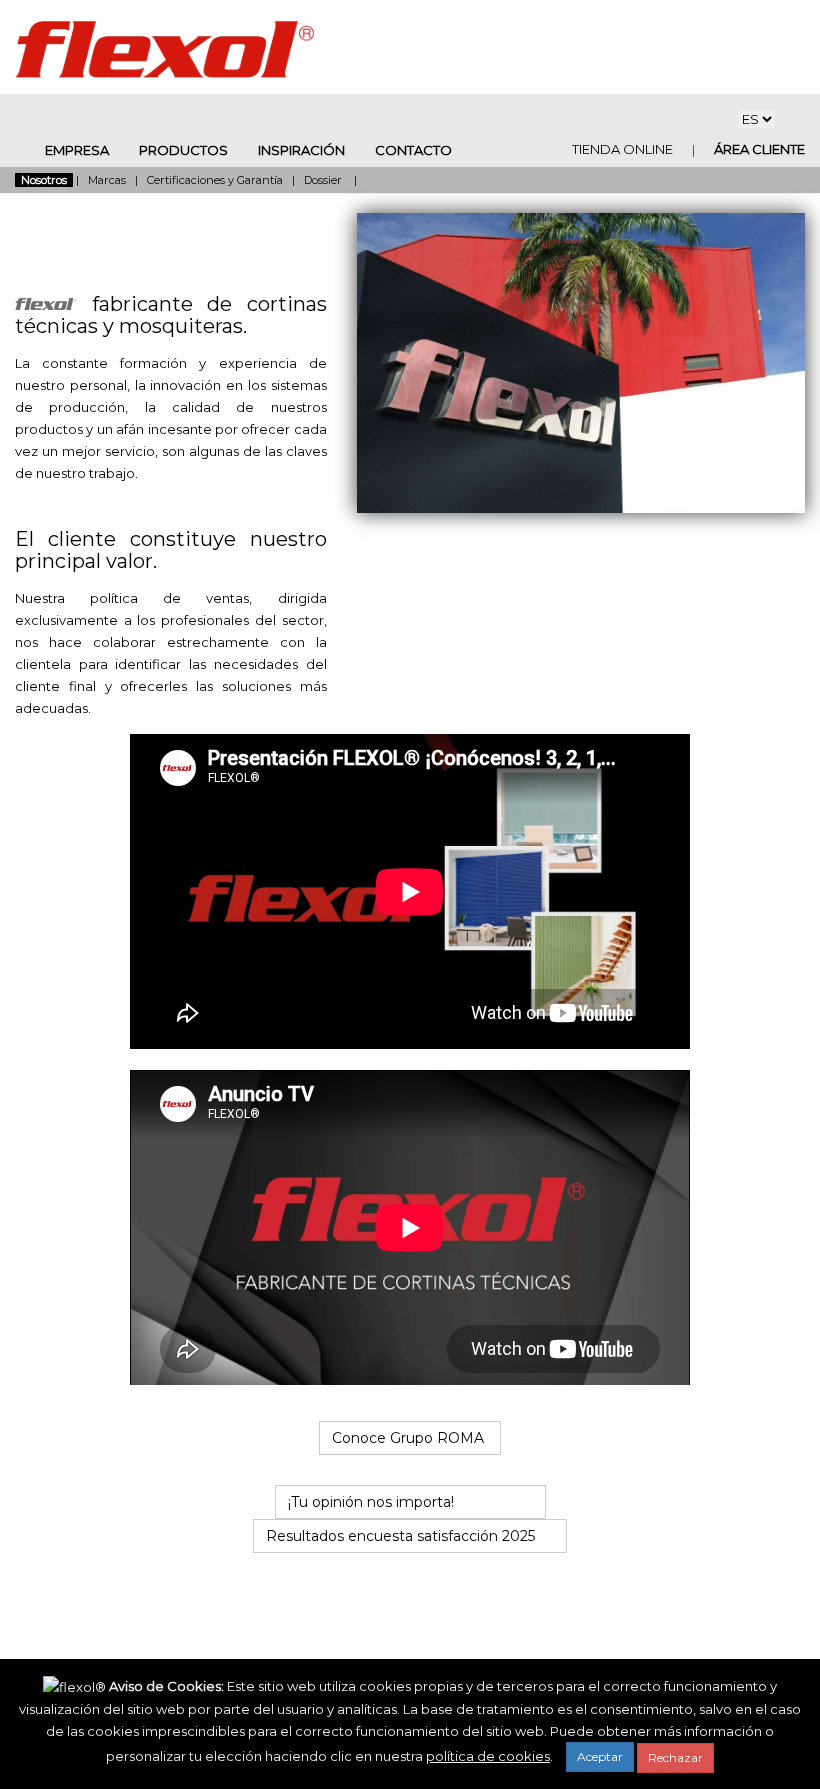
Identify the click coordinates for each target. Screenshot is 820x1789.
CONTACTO (413, 150)
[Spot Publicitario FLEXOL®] (410, 1380)
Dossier (324, 180)
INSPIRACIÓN (301, 150)
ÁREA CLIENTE (758, 149)
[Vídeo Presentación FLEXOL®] (410, 1044)
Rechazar (675, 1757)
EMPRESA (77, 150)
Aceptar (600, 1756)
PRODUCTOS (183, 150)
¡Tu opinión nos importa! (375, 1502)
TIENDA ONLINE (635, 149)
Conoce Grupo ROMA (410, 1438)
